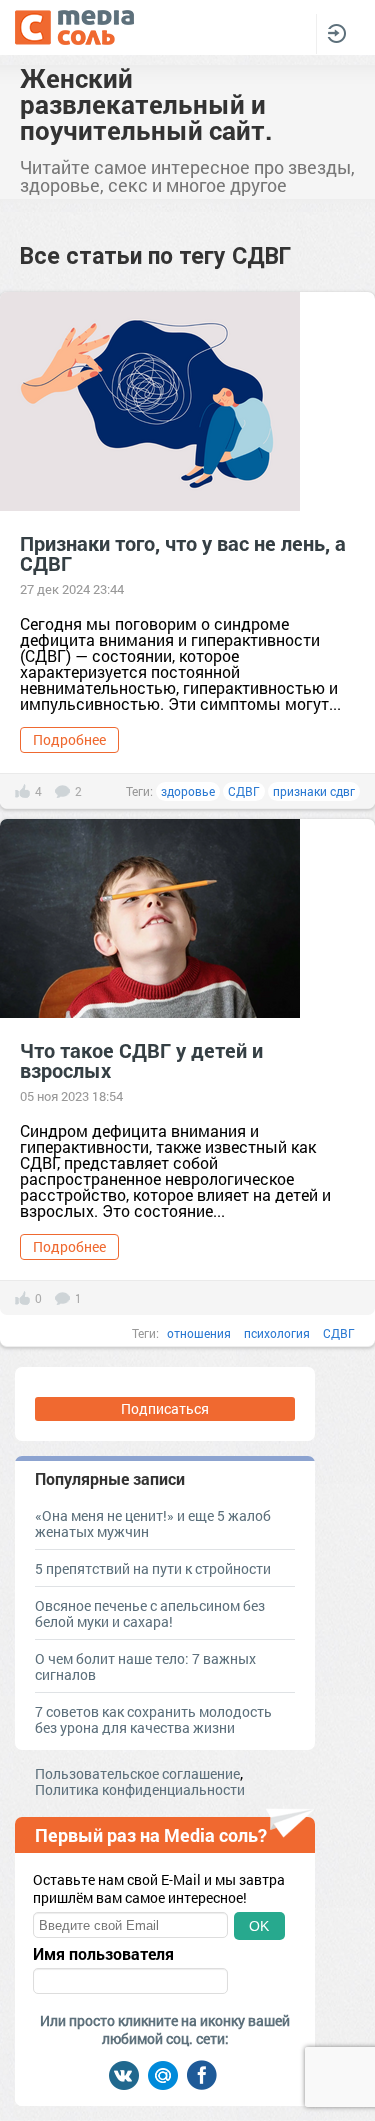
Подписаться (165, 1408)
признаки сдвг (314, 791)
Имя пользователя (103, 1954)
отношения (199, 1333)
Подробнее (69, 739)
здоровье (188, 791)
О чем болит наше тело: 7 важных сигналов (145, 1666)
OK (259, 1926)
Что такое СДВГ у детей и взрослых (141, 1060)
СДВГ (244, 791)
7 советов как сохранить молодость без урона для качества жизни (153, 1719)
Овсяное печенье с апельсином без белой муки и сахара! (150, 1613)
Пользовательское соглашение (137, 1773)
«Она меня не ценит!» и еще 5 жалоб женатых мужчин (153, 1523)
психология (277, 1333)
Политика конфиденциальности (140, 1789)
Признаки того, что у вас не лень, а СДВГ (183, 553)
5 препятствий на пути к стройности (153, 1568)
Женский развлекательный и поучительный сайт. (146, 104)
